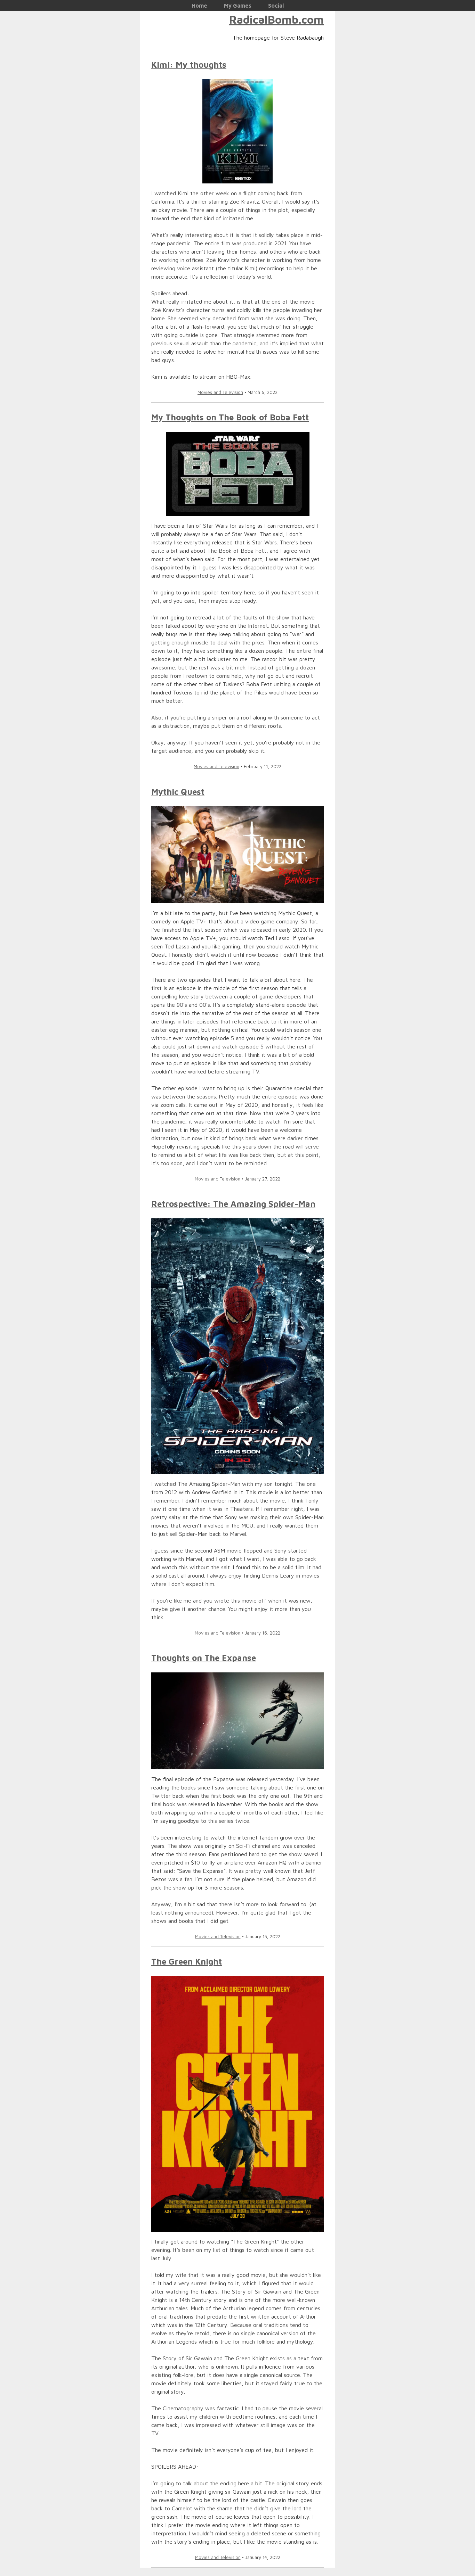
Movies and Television (220, 392)
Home (199, 6)
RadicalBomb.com (276, 19)
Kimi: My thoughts (189, 65)
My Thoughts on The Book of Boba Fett (230, 417)
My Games (238, 6)
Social (276, 6)
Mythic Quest (178, 792)
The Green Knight (187, 1961)
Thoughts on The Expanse (204, 1658)
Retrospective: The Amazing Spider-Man (233, 1204)
